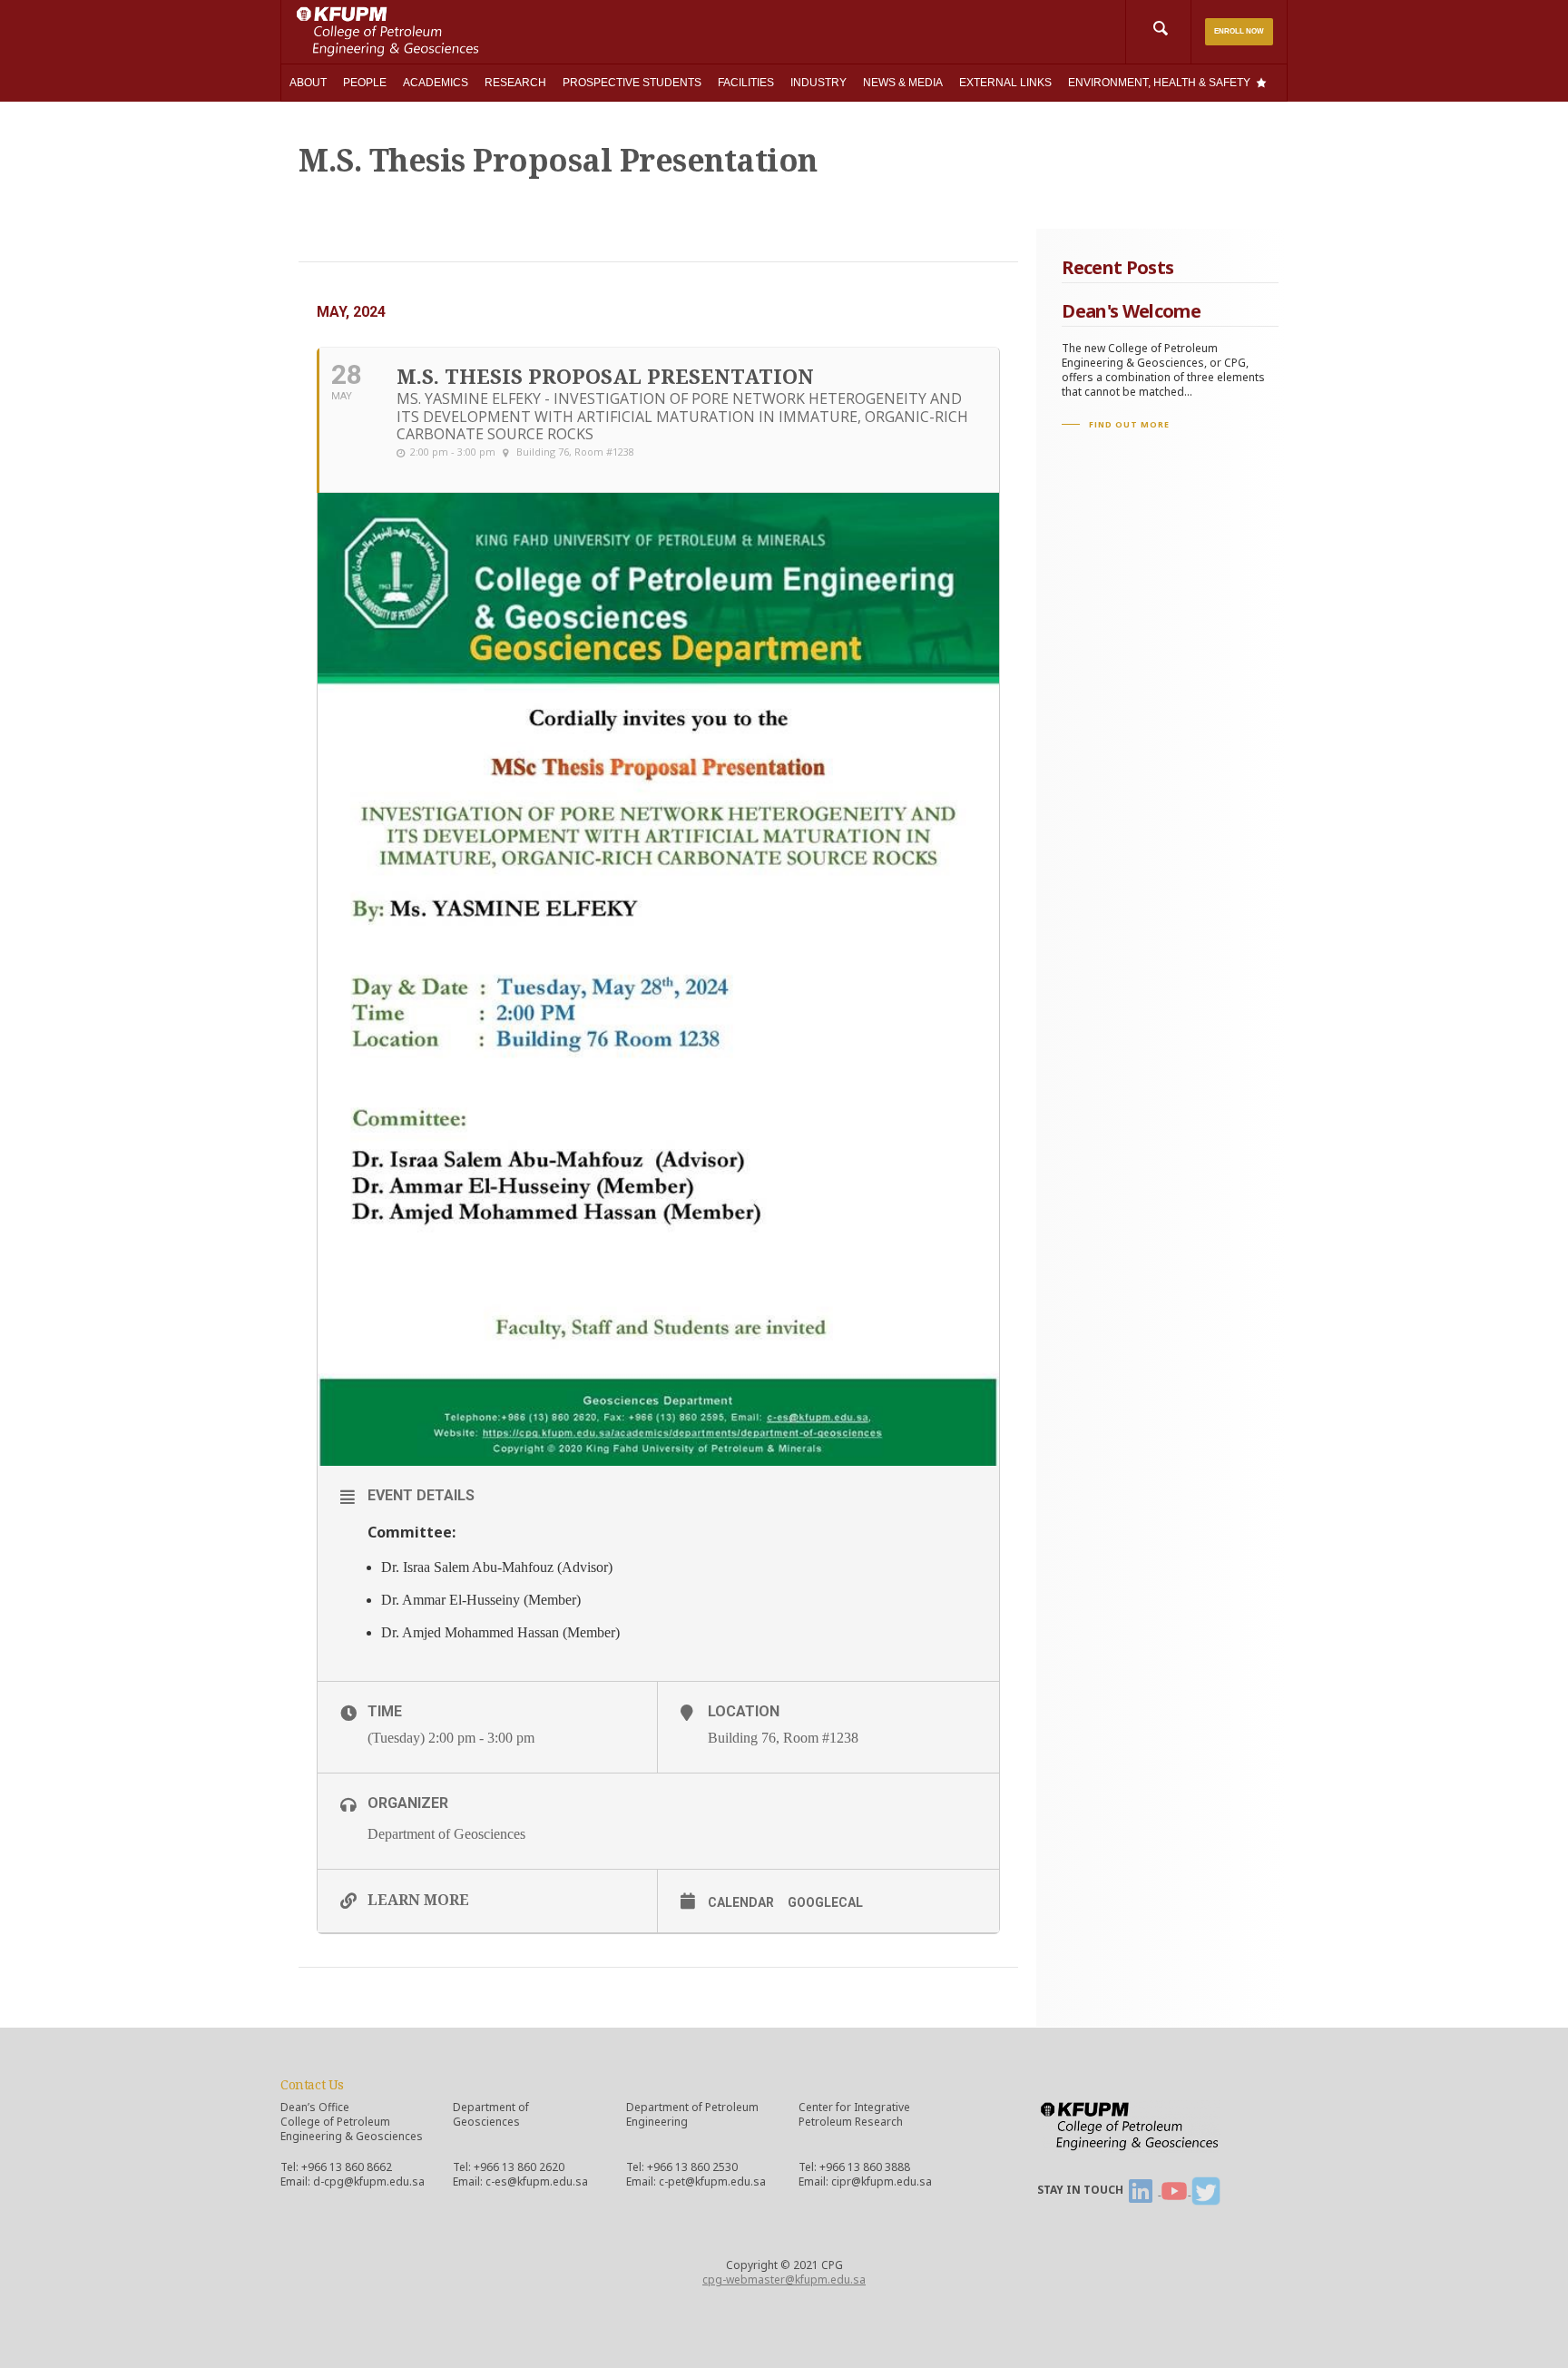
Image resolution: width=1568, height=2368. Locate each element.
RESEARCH (515, 83)
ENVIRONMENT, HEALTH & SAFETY (1159, 83)
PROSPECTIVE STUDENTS (632, 83)
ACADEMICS (436, 83)
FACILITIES (746, 83)
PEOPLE (365, 83)
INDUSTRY (818, 83)
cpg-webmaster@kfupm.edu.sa (784, 2280)
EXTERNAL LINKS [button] (1005, 83)
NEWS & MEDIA (903, 83)
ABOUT (308, 83)
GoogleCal (825, 1902)
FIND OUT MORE (1129, 424)
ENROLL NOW (1239, 31)
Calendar (741, 1902)
